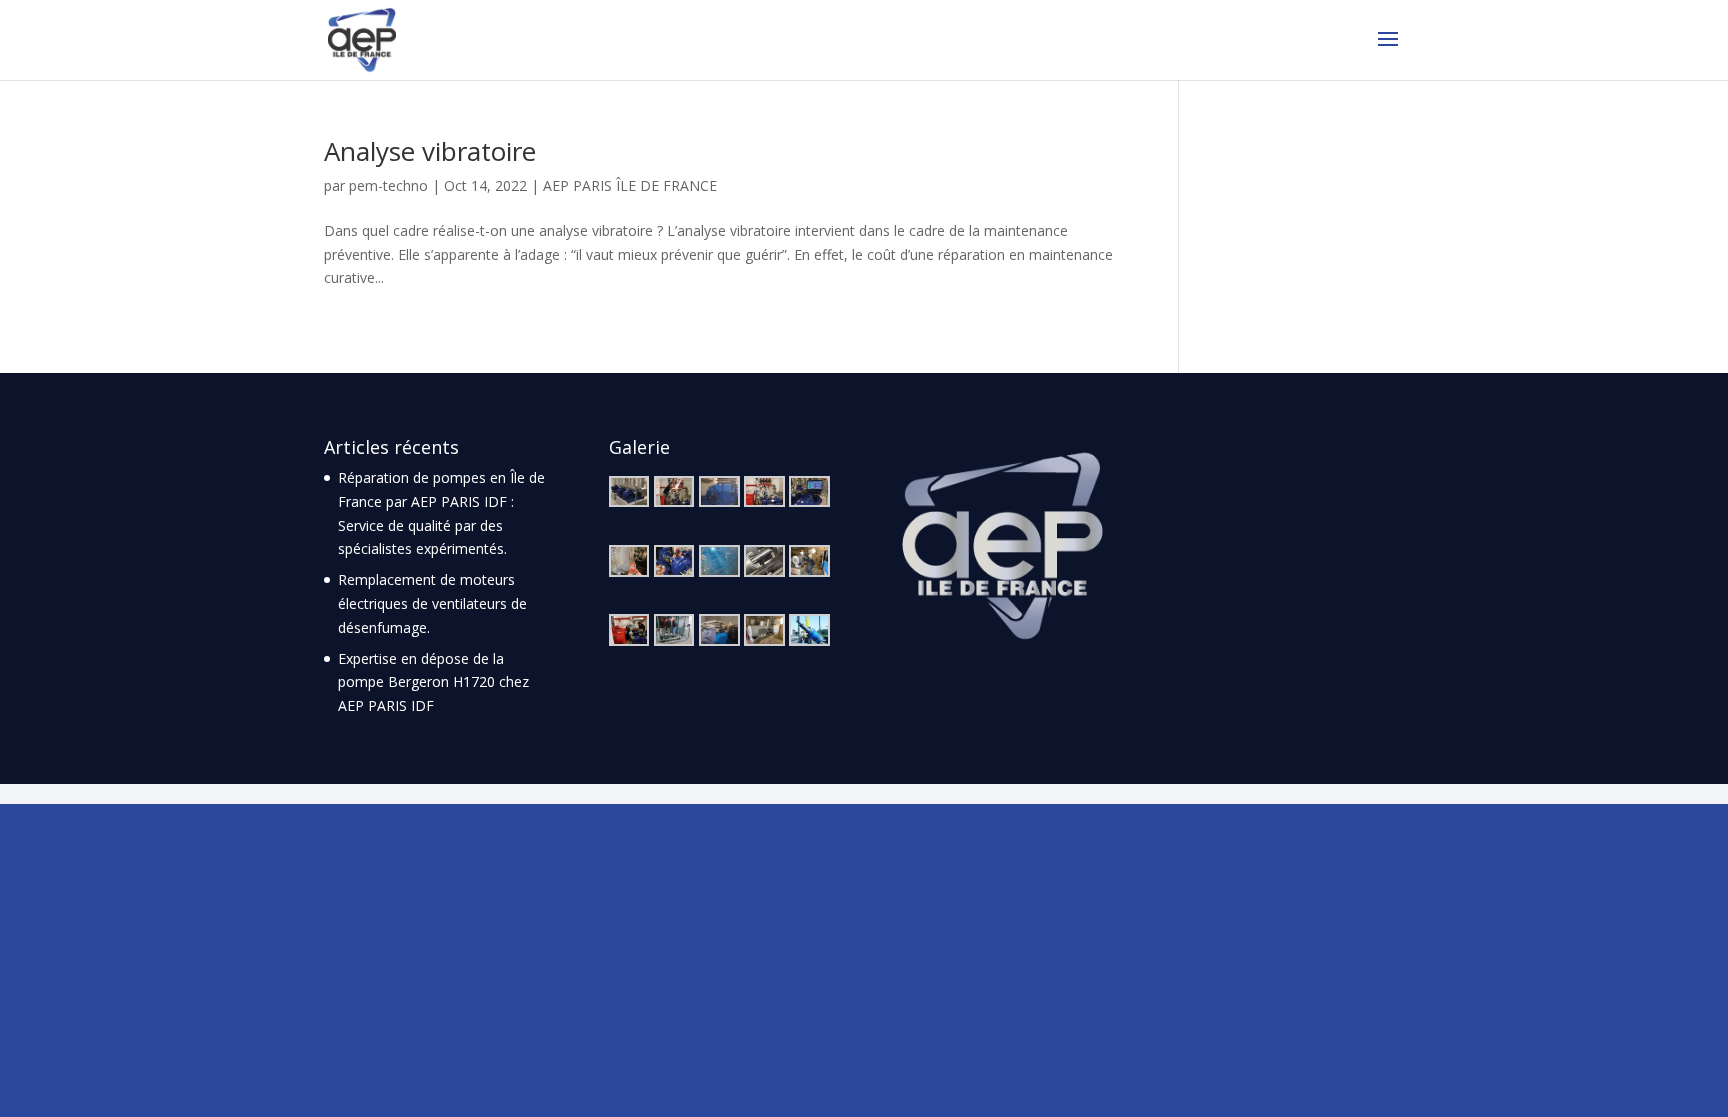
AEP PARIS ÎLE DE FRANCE (630, 185)
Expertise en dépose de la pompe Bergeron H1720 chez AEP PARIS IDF (433, 682)
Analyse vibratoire (430, 151)
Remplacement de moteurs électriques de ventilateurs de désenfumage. (432, 603)
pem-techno (388, 185)
